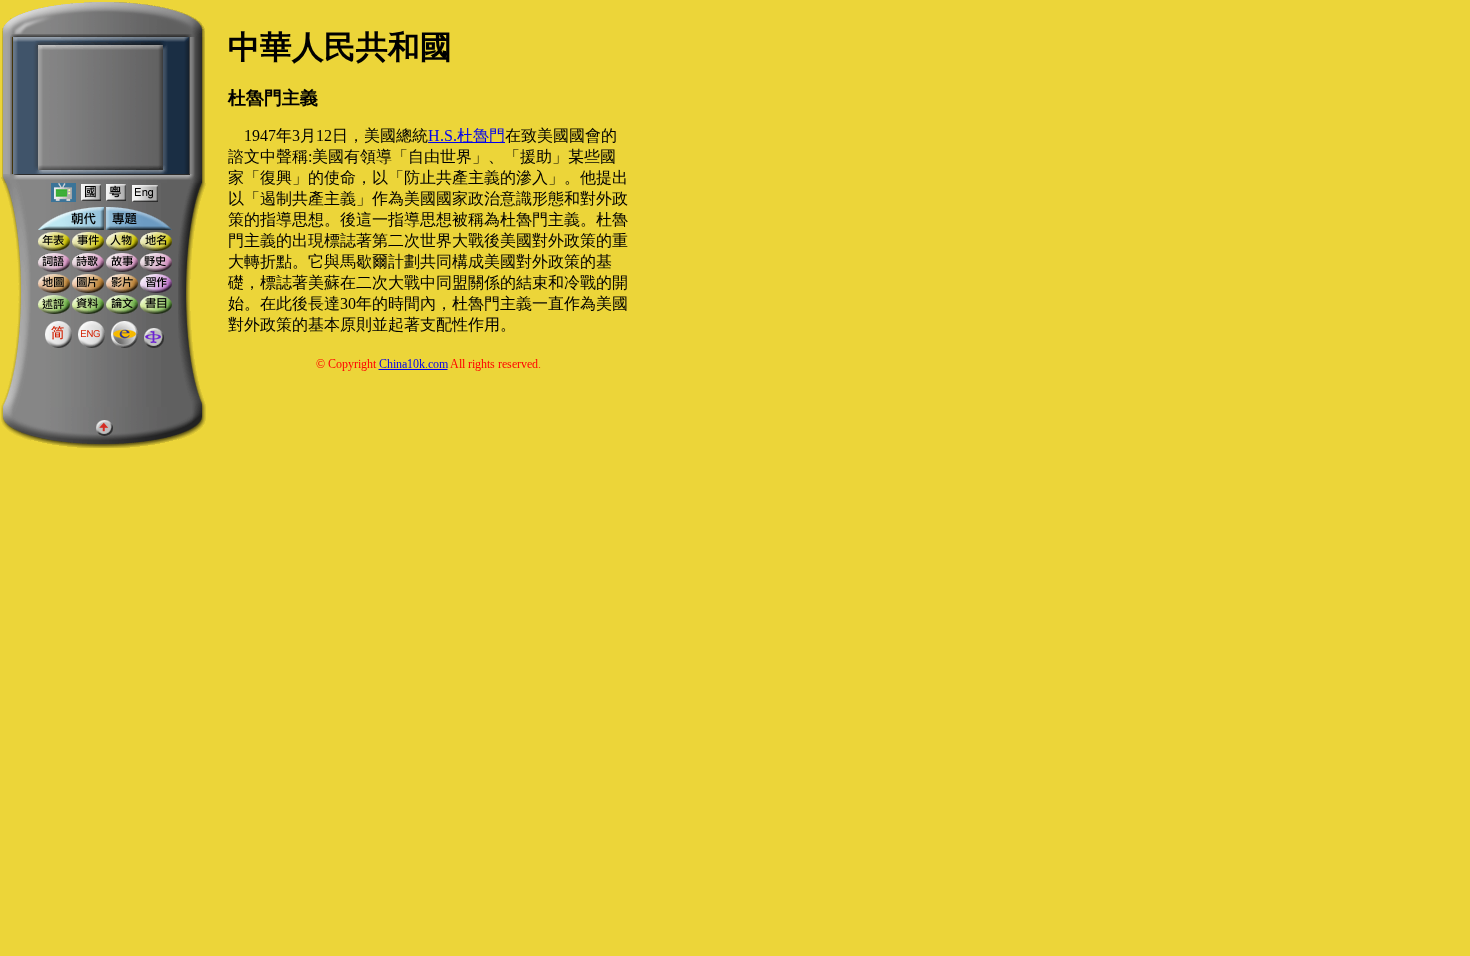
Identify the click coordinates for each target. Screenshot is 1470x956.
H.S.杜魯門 (466, 135)
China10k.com (413, 364)
